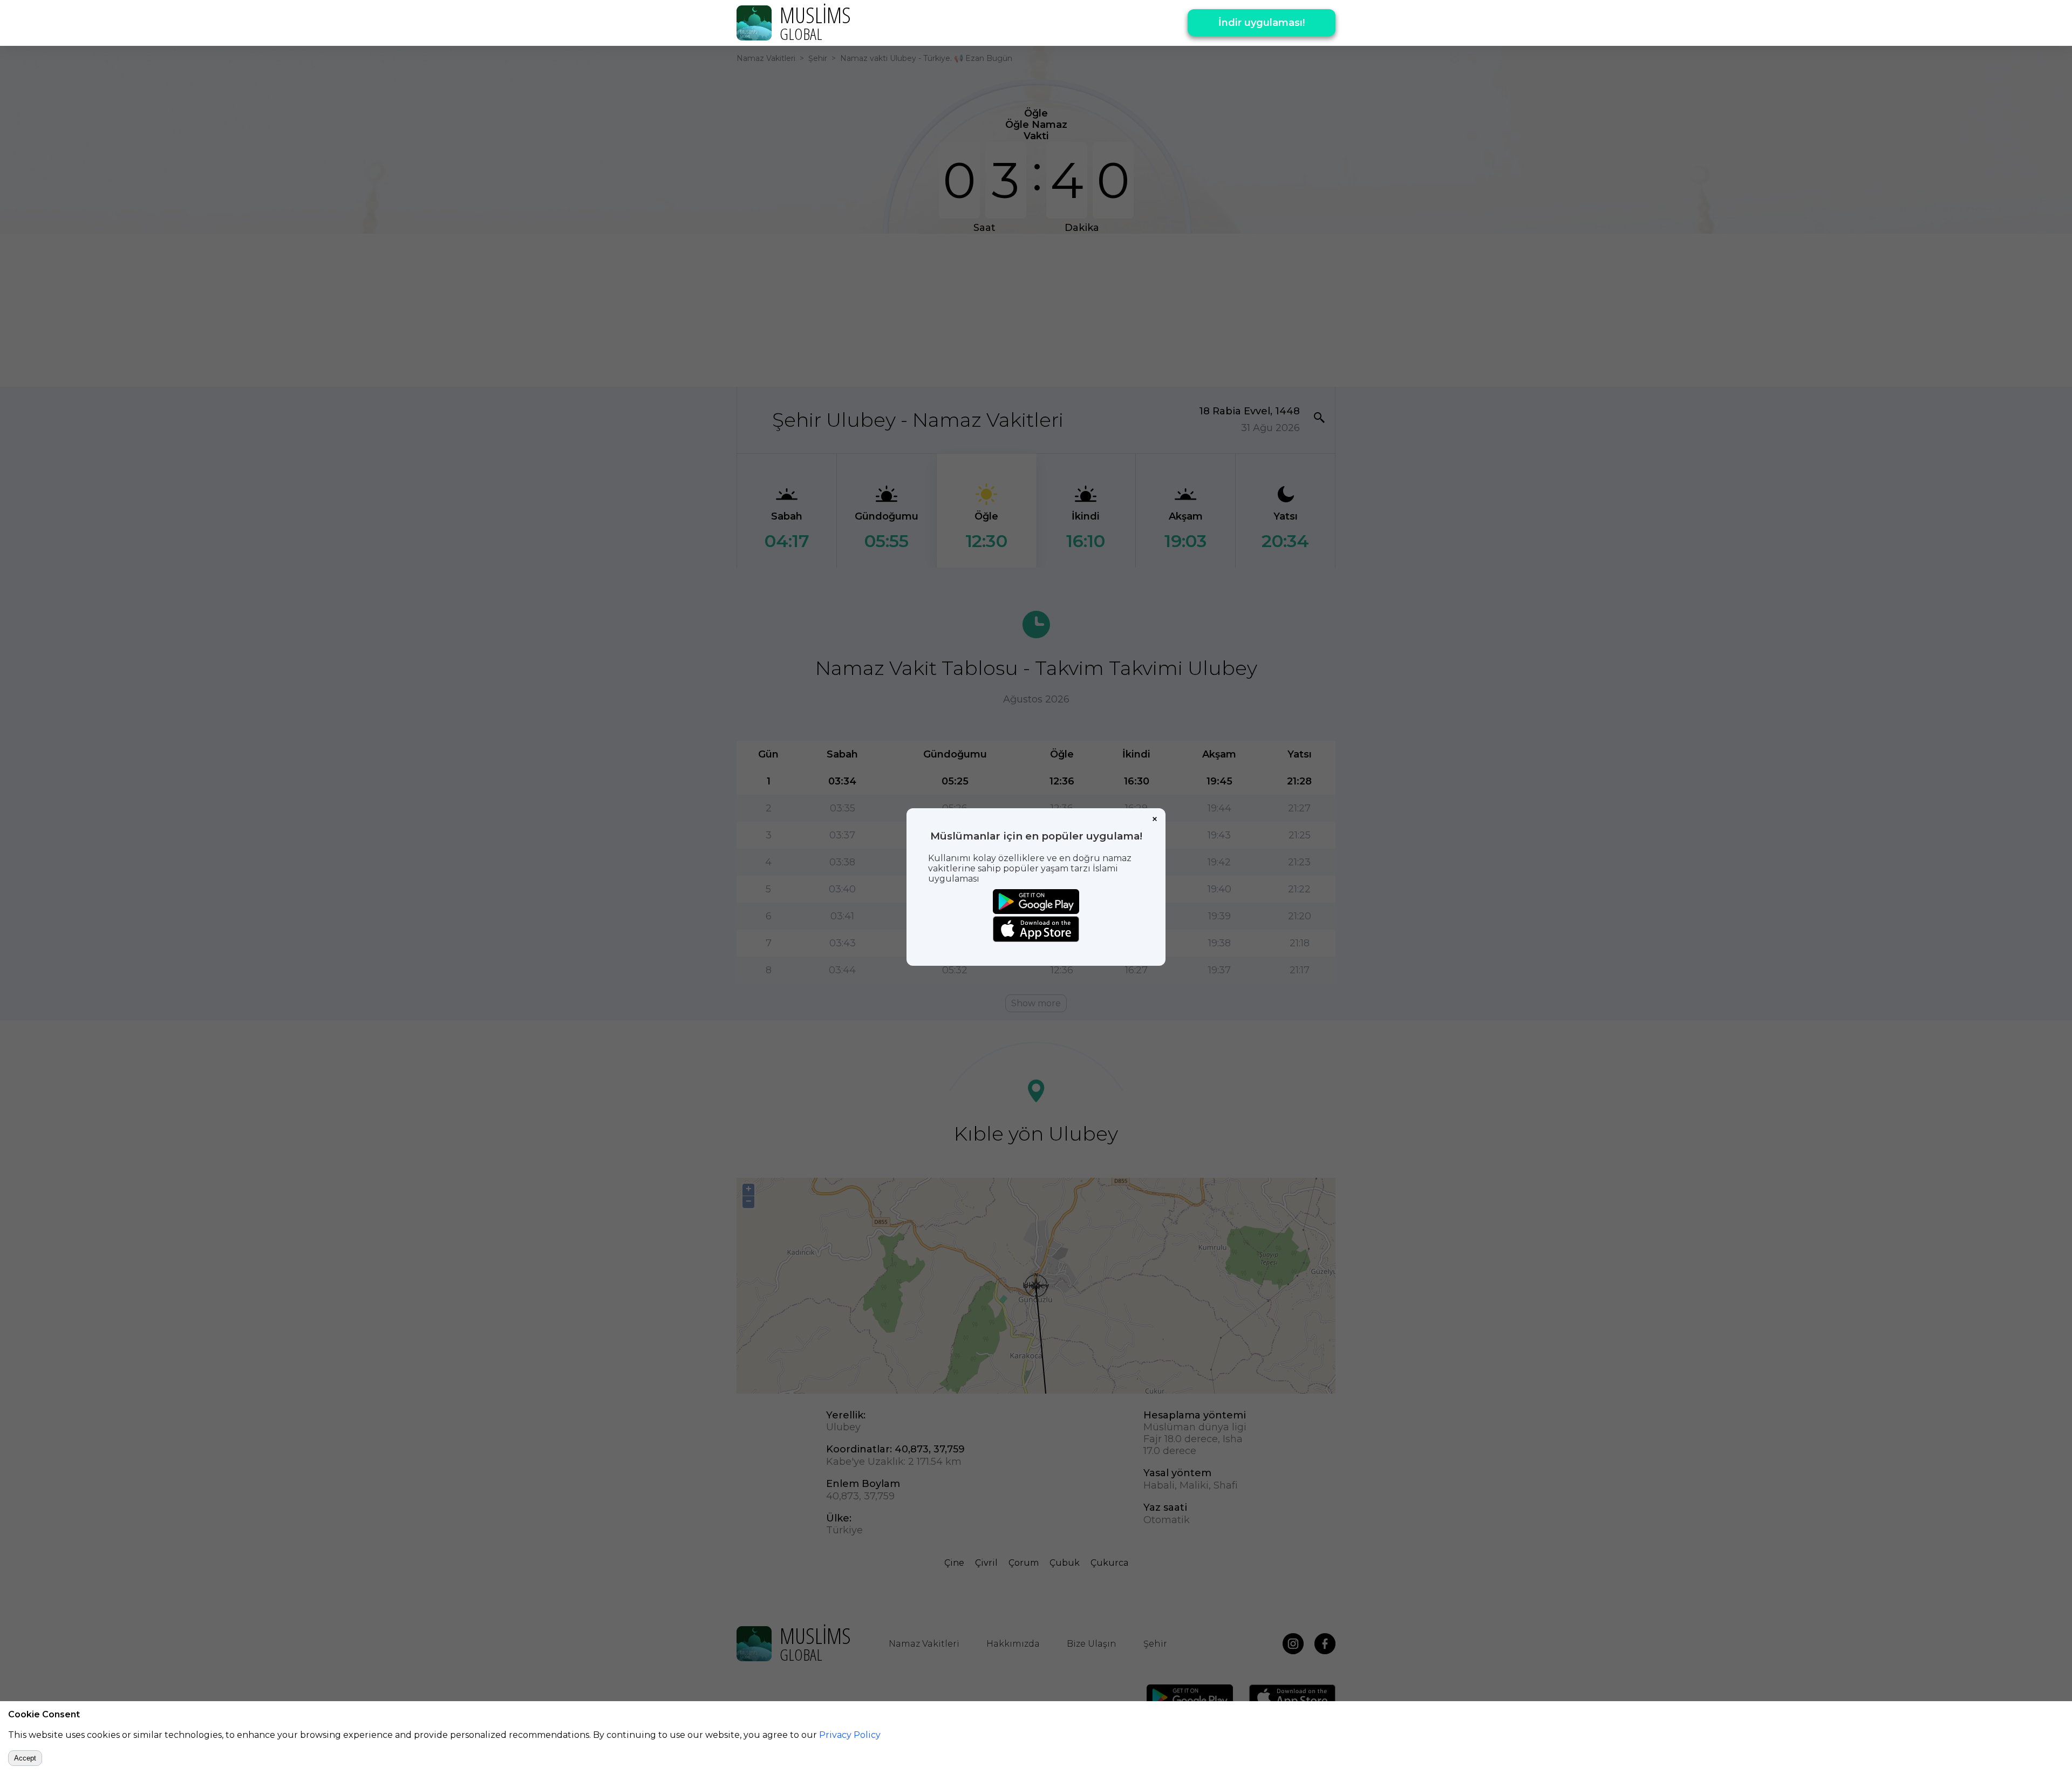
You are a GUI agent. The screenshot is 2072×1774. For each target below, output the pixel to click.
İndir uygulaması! (1262, 23)
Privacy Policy (850, 1735)
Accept (25, 1758)
